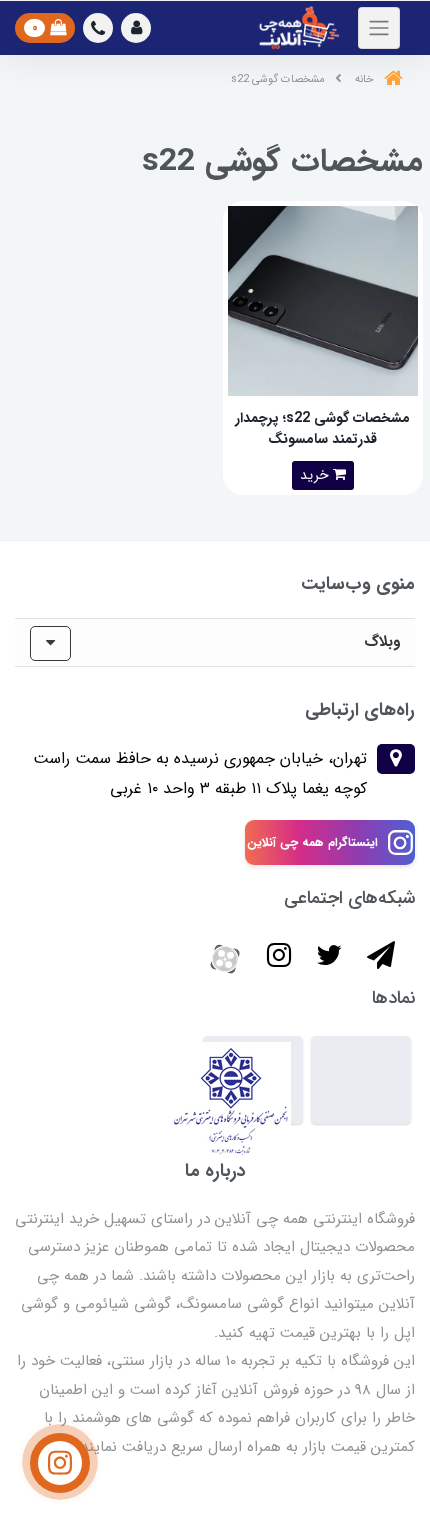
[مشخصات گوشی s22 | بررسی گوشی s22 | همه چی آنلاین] (323, 299)
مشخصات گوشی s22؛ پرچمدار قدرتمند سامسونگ (322, 428)
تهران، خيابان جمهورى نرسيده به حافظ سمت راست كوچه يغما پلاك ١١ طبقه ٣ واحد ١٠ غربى (200, 773)
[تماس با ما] (60, 1463)
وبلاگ (382, 642)
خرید (316, 475)
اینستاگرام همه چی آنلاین (312, 842)
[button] (136, 28)
